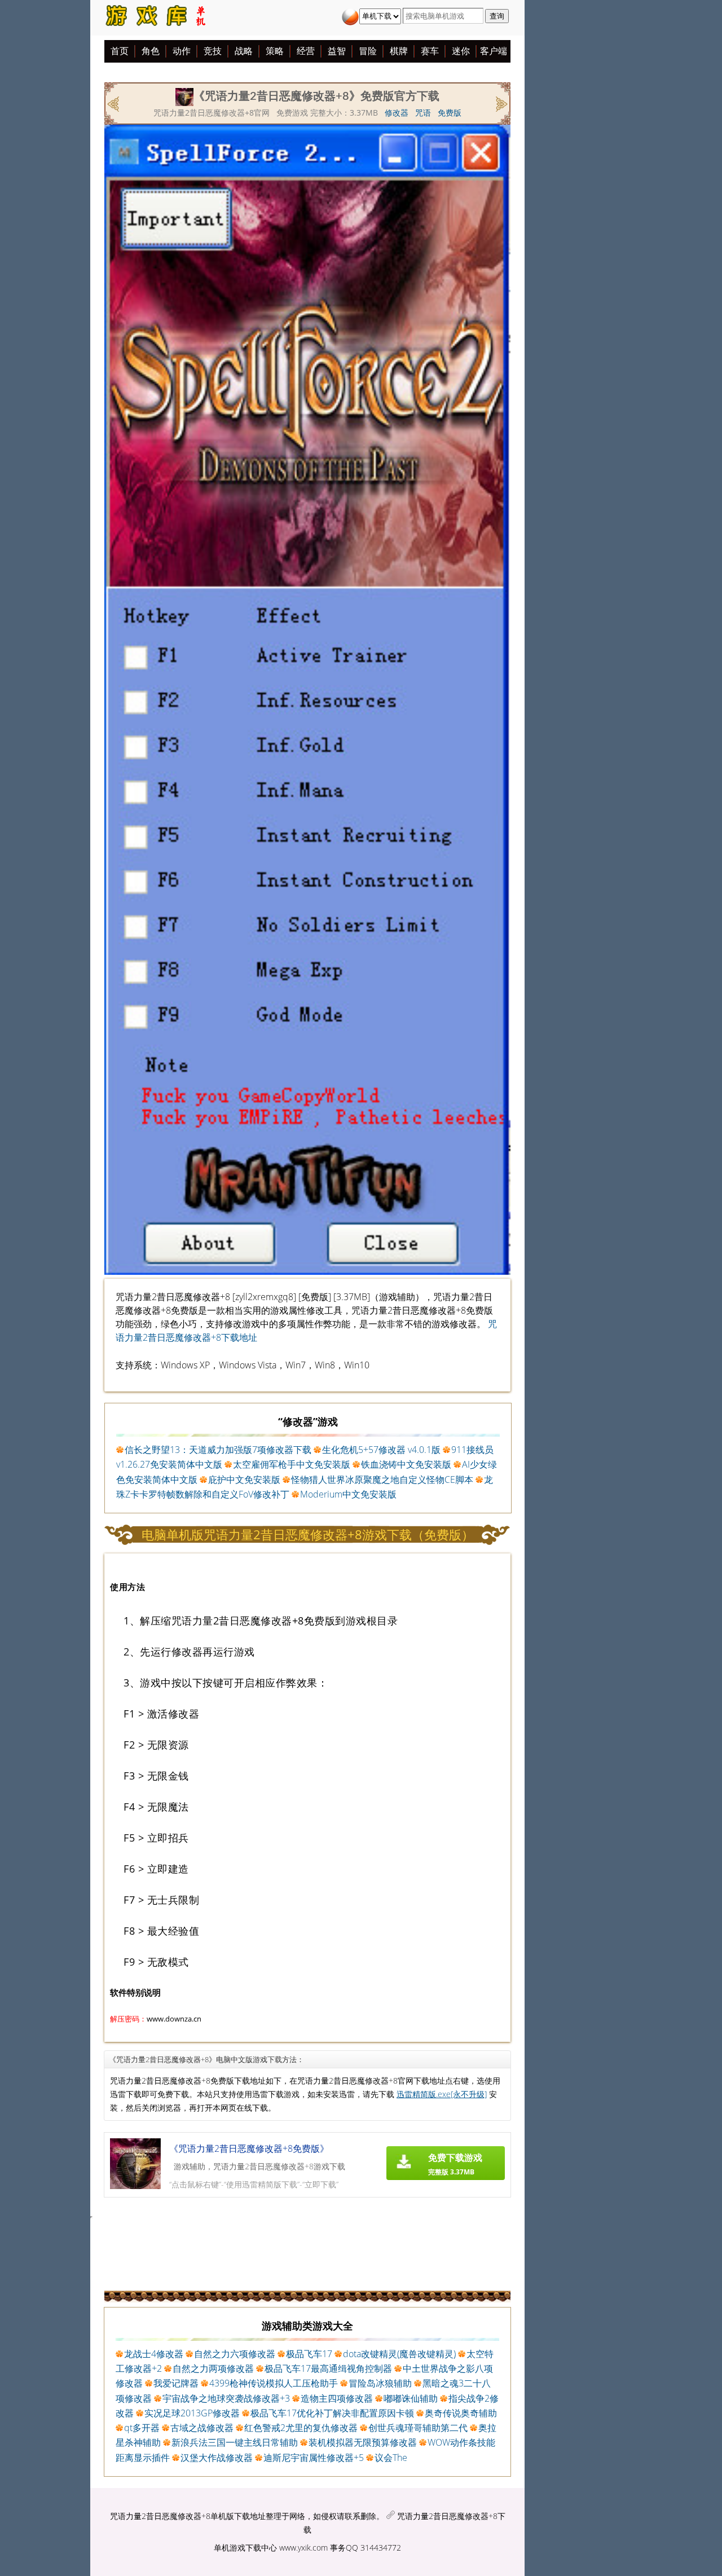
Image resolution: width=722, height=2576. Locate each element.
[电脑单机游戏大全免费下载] (155, 18)
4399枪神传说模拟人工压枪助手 (274, 2383)
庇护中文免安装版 (244, 1479)
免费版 (450, 113)
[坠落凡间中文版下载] (114, 103)
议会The (391, 2458)
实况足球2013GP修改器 (192, 2413)
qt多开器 (142, 2428)
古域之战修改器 (202, 2428)
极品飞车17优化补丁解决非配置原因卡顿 (332, 2413)
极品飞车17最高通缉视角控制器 (328, 2368)
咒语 (423, 113)
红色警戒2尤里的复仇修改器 (301, 2428)
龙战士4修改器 (154, 2354)
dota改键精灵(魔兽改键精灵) (399, 2354)
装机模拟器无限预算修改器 (363, 2442)
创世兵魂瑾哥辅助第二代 (418, 2428)
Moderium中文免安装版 (348, 1494)
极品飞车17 (309, 2354)
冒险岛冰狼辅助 (380, 2383)
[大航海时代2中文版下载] (501, 103)
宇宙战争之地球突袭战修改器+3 (226, 2398)
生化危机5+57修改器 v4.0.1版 (381, 1450)
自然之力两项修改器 (213, 2368)
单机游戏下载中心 (245, 2548)
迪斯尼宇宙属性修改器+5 (314, 2458)
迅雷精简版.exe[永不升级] (442, 2094)
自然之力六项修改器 (235, 2354)
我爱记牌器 (176, 2383)
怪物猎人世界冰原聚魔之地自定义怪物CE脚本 (382, 1479)
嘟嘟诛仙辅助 (411, 2398)
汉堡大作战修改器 (217, 2458)
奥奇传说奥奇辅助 (461, 2413)
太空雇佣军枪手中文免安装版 (292, 1464)
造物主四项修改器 (337, 2398)
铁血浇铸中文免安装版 (406, 1464)
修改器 (397, 113)
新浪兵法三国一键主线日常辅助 (235, 2442)
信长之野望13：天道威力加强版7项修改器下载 (218, 1450)
